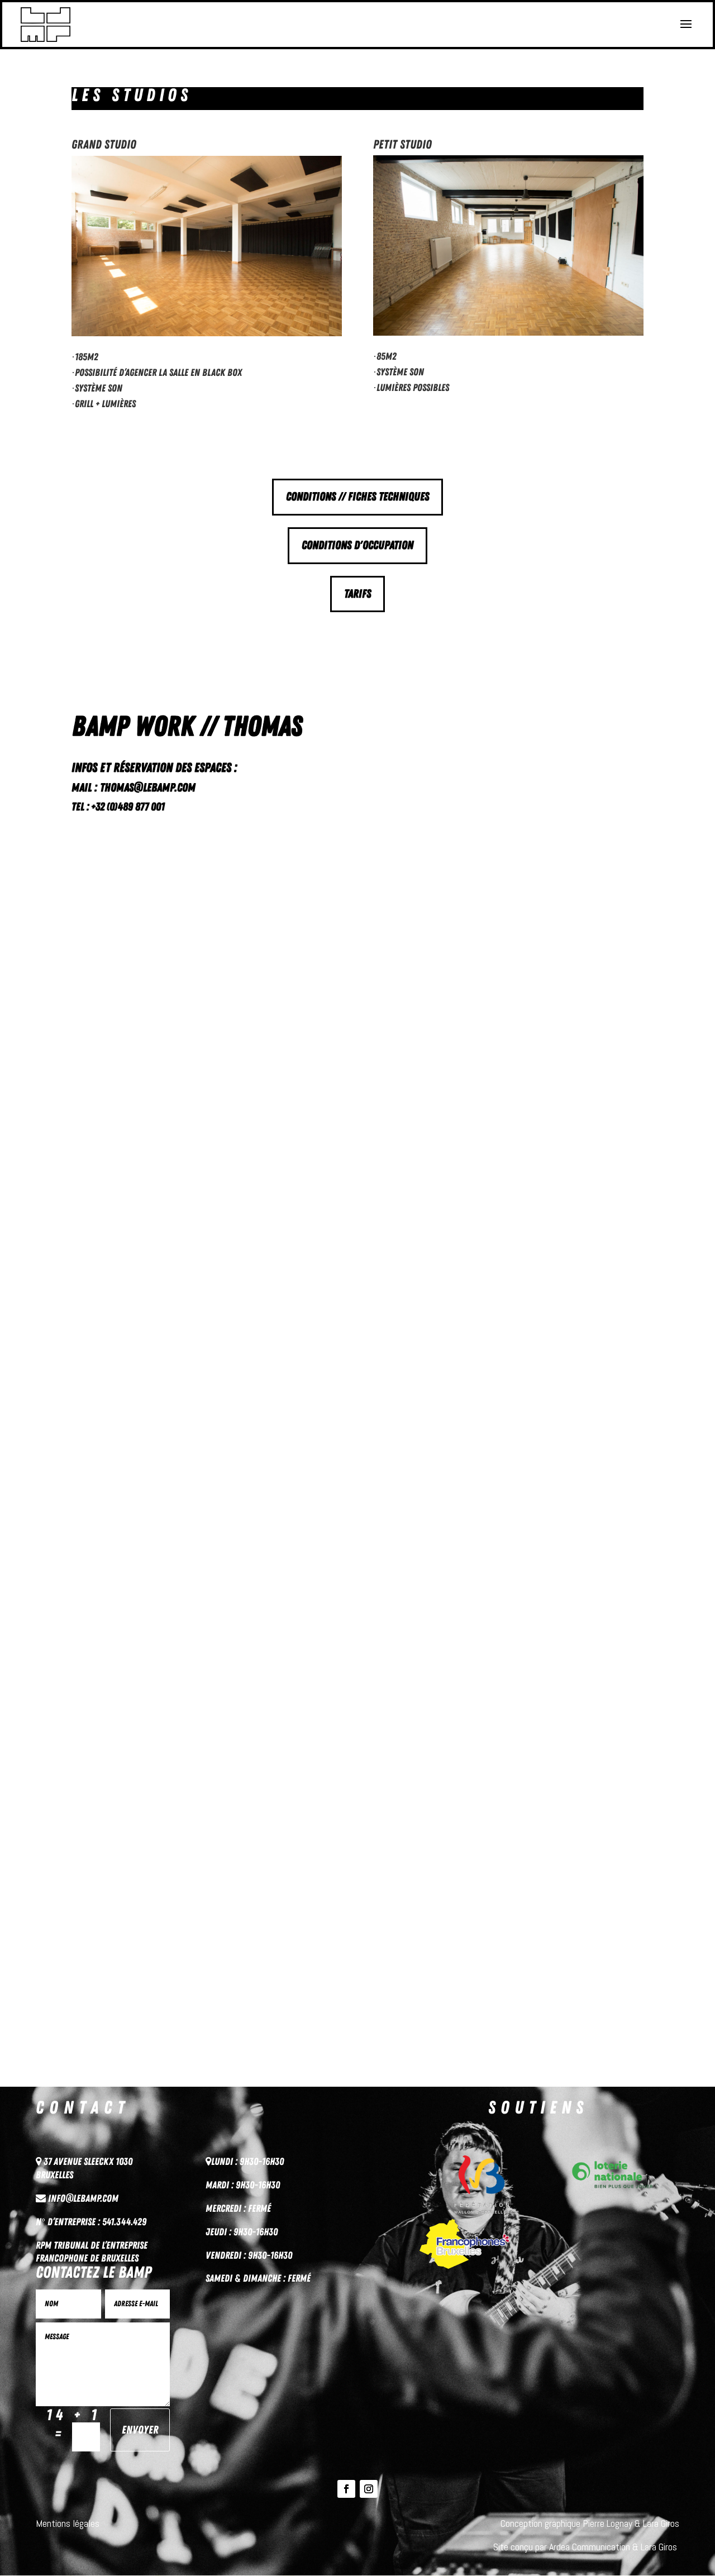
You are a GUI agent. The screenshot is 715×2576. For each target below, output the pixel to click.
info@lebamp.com (83, 2198)
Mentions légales (68, 2523)
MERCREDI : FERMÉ (238, 2208)
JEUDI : (220, 2232)
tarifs (357, 594)
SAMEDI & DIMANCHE (243, 2278)
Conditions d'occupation (357, 545)
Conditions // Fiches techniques (357, 497)
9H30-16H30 (258, 2185)
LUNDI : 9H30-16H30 (247, 2162)
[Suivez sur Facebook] (346, 2489)
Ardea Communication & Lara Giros (614, 2547)
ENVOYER (140, 2430)
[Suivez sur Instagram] (369, 2489)
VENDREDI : (227, 2255)
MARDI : (221, 2185)
